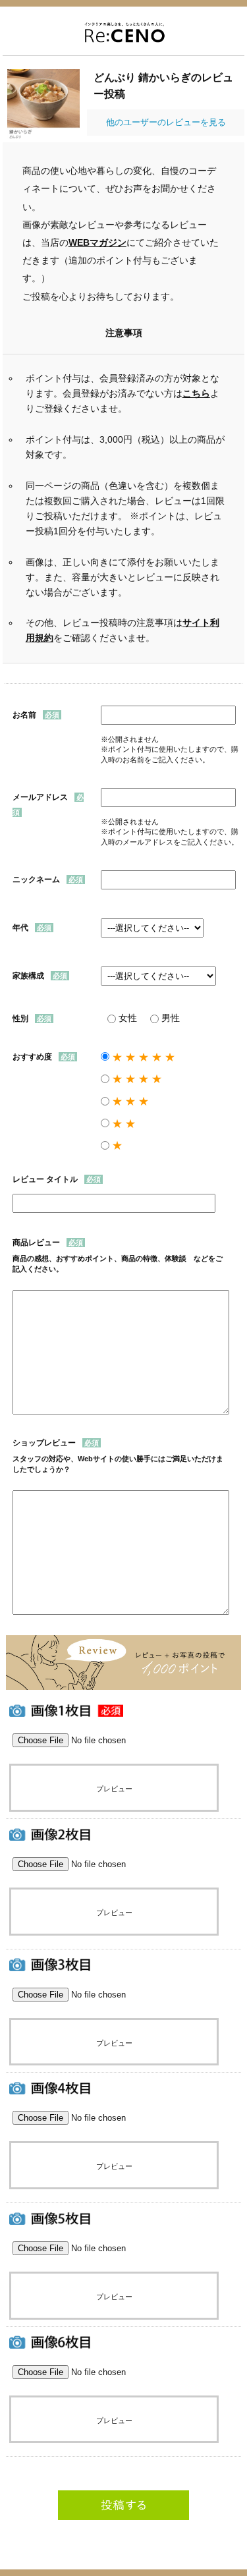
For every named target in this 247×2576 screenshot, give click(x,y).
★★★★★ (145, 1057)
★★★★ (138, 1079)
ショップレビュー (44, 1443)
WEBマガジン (97, 243)
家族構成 (28, 976)
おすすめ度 (32, 1057)
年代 (20, 928)
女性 (128, 1018)
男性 (171, 1018)
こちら (196, 393)
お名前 (24, 715)
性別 (20, 1019)
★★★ (132, 1101)
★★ (125, 1124)
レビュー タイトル (45, 1179)
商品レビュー (36, 1243)
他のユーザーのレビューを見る (166, 122)
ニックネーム (36, 880)
